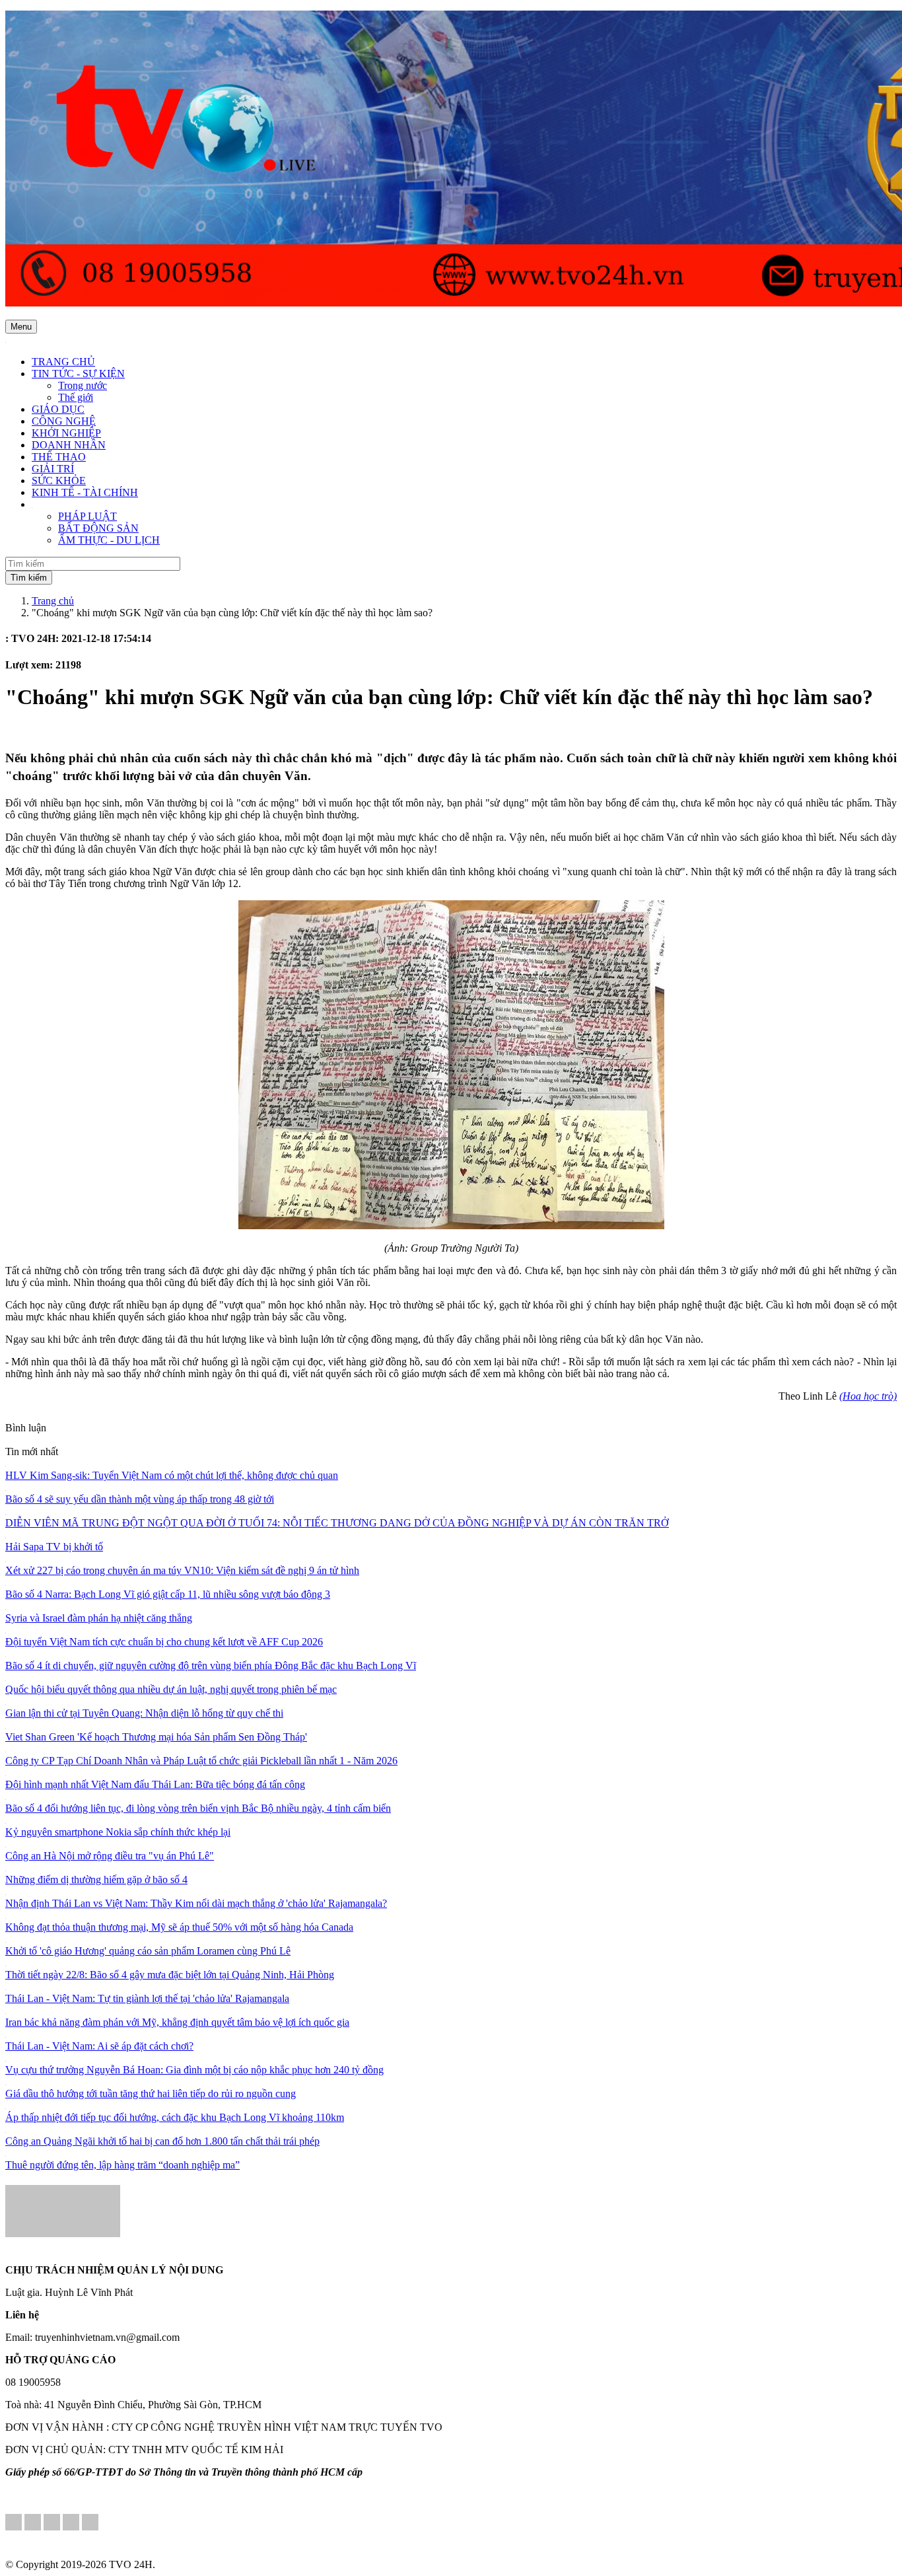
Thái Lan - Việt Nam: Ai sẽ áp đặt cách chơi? (99, 2046)
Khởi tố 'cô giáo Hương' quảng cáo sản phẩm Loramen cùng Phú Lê (148, 1951)
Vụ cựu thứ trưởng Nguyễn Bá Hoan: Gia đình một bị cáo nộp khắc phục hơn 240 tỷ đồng (194, 2070)
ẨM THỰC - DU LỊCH (109, 540)
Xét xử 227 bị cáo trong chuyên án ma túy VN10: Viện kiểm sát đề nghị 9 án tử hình (182, 1570)
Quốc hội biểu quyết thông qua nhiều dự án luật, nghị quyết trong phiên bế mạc (171, 1689)
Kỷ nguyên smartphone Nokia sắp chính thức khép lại (118, 1832)
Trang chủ (53, 601)
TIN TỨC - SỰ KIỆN (78, 374)
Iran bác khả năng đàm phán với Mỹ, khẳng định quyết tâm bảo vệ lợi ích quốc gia (177, 2022)
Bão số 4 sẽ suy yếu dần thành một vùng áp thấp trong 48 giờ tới (140, 1499)
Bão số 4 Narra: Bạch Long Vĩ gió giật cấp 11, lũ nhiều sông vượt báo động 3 (168, 1594)
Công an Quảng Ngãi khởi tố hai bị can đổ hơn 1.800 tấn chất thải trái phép (162, 2141)
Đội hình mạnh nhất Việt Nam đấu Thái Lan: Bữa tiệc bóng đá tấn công (155, 1784)
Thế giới (76, 397)
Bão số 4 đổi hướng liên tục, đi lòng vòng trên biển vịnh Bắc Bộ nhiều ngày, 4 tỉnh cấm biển (198, 1808)
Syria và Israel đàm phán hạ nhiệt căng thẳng (99, 1618)
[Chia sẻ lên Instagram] (71, 2523)
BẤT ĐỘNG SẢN (98, 528)
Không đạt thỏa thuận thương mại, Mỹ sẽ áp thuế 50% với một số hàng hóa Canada (179, 1927)
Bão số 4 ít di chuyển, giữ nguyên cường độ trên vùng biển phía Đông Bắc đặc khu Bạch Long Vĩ (211, 1665)
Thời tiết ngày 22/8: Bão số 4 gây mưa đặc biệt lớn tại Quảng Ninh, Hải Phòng (170, 1975)
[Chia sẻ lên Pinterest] (52, 2523)
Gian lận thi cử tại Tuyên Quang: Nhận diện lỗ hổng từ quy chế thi (144, 1713)
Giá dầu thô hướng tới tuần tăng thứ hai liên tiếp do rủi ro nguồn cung (151, 2093)
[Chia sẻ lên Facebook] (14, 2523)
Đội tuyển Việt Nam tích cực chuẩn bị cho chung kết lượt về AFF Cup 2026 (164, 1642)
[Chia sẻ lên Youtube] (90, 2523)
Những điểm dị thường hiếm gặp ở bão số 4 (96, 1879)
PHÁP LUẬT (87, 516)
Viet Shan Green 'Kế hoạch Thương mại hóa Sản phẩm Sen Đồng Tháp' (156, 1737)
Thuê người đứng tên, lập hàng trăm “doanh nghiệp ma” (122, 2165)
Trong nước (83, 385)
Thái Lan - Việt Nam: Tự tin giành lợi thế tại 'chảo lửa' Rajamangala (147, 1998)
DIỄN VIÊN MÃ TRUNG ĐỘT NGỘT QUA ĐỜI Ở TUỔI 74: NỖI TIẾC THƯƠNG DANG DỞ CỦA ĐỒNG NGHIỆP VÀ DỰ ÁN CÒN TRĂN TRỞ (337, 1523)
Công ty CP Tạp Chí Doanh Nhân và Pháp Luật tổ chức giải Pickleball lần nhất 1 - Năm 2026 (201, 1761)
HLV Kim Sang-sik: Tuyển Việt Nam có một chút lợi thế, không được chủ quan (172, 1475)
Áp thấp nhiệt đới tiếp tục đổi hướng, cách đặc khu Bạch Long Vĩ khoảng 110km (175, 2117)
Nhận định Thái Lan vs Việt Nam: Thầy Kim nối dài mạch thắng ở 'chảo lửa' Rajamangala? (196, 1903)
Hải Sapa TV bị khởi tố (54, 1547)
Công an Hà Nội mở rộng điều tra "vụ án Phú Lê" (110, 1856)
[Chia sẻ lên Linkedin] (33, 2523)
